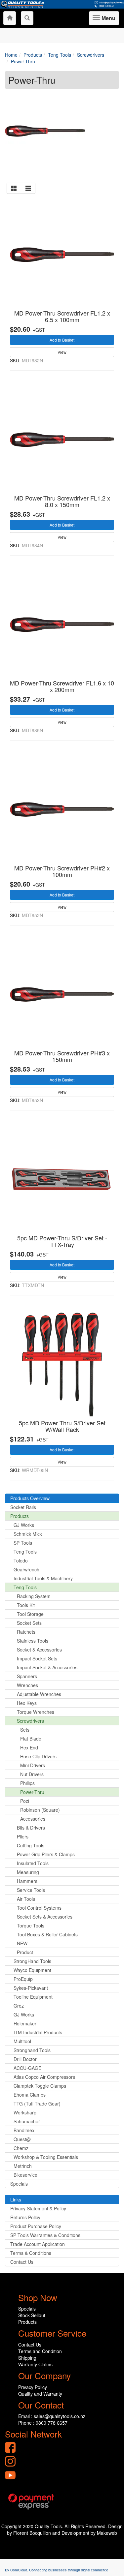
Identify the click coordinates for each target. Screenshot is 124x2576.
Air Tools (26, 1899)
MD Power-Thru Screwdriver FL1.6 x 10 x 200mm (62, 686)
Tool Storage (30, 1614)
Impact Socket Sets (37, 1658)
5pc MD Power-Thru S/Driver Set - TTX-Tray (62, 1241)
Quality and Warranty (40, 2394)
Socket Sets (29, 1623)
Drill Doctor (25, 2059)
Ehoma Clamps (30, 2095)
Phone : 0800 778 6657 (43, 2423)
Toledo (21, 1561)
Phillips (27, 1783)
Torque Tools (31, 1925)
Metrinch (23, 2166)
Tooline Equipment (33, 1997)
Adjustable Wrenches (39, 1694)
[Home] (10, 18)
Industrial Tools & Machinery (43, 1578)
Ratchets (26, 1632)
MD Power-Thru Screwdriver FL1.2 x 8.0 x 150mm (62, 501)
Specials (19, 2184)
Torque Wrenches (36, 1712)
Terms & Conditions (31, 2253)
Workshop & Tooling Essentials (46, 2157)
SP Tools (23, 1543)
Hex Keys (27, 1703)
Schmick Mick (28, 1534)
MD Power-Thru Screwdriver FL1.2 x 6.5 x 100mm (62, 316)
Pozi (25, 1801)
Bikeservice (25, 2175)
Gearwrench (26, 1569)
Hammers (27, 1881)
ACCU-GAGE (27, 2068)
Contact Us (22, 2262)
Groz (19, 2006)
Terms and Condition (40, 2351)
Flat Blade (31, 1739)
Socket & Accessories (39, 1650)
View (62, 352)
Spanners (27, 1676)
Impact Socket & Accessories (47, 1667)
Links (16, 2199)
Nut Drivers (32, 1774)
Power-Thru (32, 1792)
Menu (107, 20)
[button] (14, 188)
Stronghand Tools (32, 2050)
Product (25, 1952)
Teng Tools (25, 1552)
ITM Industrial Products (38, 2032)
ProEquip (23, 1979)
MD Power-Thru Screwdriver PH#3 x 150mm (62, 1056)
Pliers (23, 1836)
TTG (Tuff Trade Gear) (37, 2104)
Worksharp (25, 2112)
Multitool (22, 2041)
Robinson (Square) (40, 1810)
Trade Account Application (38, 2244)
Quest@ (22, 2139)
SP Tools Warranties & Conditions (45, 2235)
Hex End (29, 1747)
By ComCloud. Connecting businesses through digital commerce (57, 2570)
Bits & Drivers (31, 1828)
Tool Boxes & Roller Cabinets (47, 1934)
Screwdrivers (30, 1721)
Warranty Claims (35, 2364)
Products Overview (30, 1498)
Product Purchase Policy (36, 2226)
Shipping (27, 2358)
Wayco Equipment (32, 1970)
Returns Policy (25, 2217)
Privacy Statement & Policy (38, 2208)
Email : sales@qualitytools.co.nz (52, 2416)
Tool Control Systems (39, 1908)
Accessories (33, 1819)
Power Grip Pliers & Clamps (46, 1854)
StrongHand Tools (32, 1961)
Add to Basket (62, 340)
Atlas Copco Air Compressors (44, 2077)
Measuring (28, 1872)
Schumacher (27, 2121)
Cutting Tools (31, 1845)
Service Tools (31, 1890)
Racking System (34, 1596)
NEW (22, 1943)
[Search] (27, 18)
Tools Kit (26, 1605)
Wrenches (27, 1685)
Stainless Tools (33, 1641)
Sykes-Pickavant (31, 1988)
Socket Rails (23, 1507)
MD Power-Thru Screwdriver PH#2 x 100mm (62, 871)
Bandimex (24, 2130)
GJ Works (24, 1525)
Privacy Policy (33, 2387)
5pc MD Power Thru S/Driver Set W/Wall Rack (62, 1426)
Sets (25, 1730)
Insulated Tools (33, 1863)
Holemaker (25, 2023)
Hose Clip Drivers (38, 1756)
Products (20, 1516)
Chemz (21, 2148)
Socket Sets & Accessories (45, 1917)
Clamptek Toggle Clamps (40, 2086)
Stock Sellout (32, 2315)
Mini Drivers (33, 1765)
